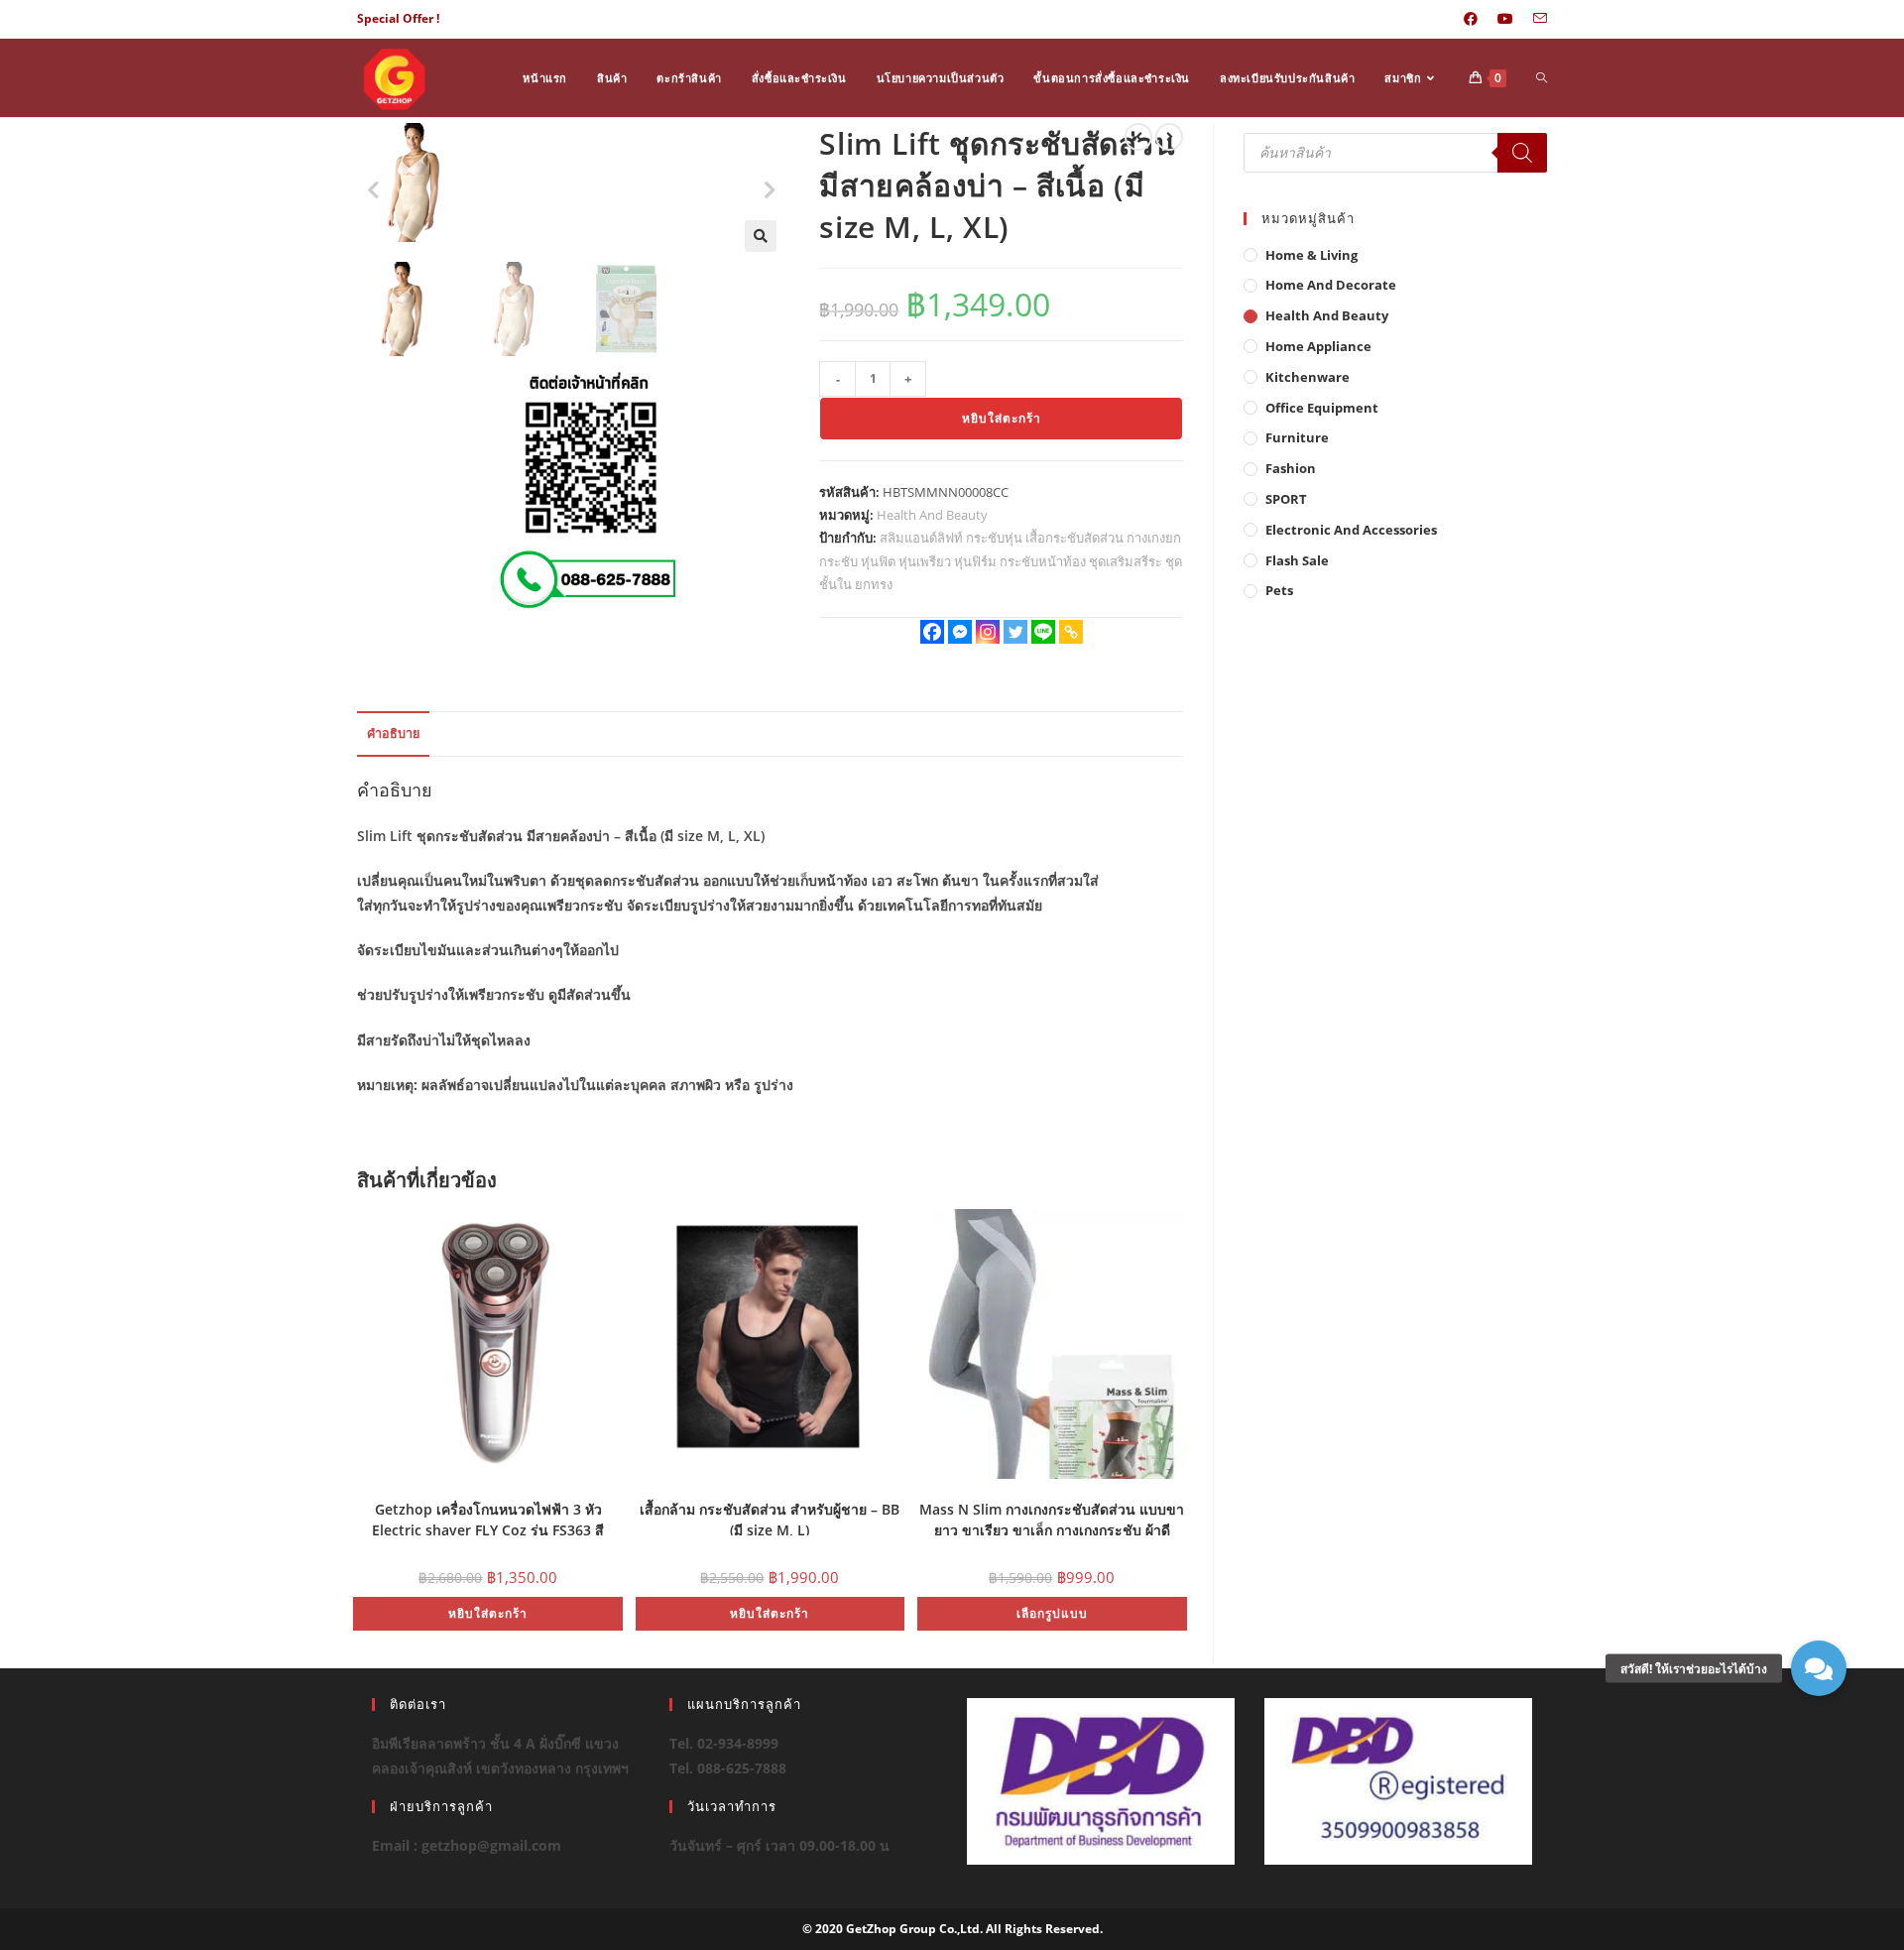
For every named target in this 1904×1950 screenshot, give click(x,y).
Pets (1279, 590)
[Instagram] (988, 632)
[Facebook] (932, 632)
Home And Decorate (1331, 285)
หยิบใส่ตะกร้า (1002, 418)
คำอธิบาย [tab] (393, 733)
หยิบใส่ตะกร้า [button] (488, 1613)
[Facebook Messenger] (960, 632)
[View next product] (1169, 137)
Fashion (1291, 468)
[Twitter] (1015, 632)
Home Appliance (1318, 346)
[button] (761, 236)
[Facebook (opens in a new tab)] (1471, 19)
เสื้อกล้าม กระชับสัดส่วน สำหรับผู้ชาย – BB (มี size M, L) (770, 1518)
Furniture (1297, 437)
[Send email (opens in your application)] (1535, 19)
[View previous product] (1138, 137)
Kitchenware (1308, 377)
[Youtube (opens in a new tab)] (1505, 19)
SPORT (1286, 499)
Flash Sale (1297, 560)
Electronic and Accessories (1351, 530)
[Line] (1043, 632)
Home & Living (1311, 255)
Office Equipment (1322, 408)
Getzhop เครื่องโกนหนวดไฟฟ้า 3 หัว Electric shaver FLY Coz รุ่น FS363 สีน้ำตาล (488, 1518)
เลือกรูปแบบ (1052, 1613)
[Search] (1522, 153)
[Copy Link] (1071, 632)
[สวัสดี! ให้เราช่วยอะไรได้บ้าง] (1819, 1668)
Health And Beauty (932, 515)
